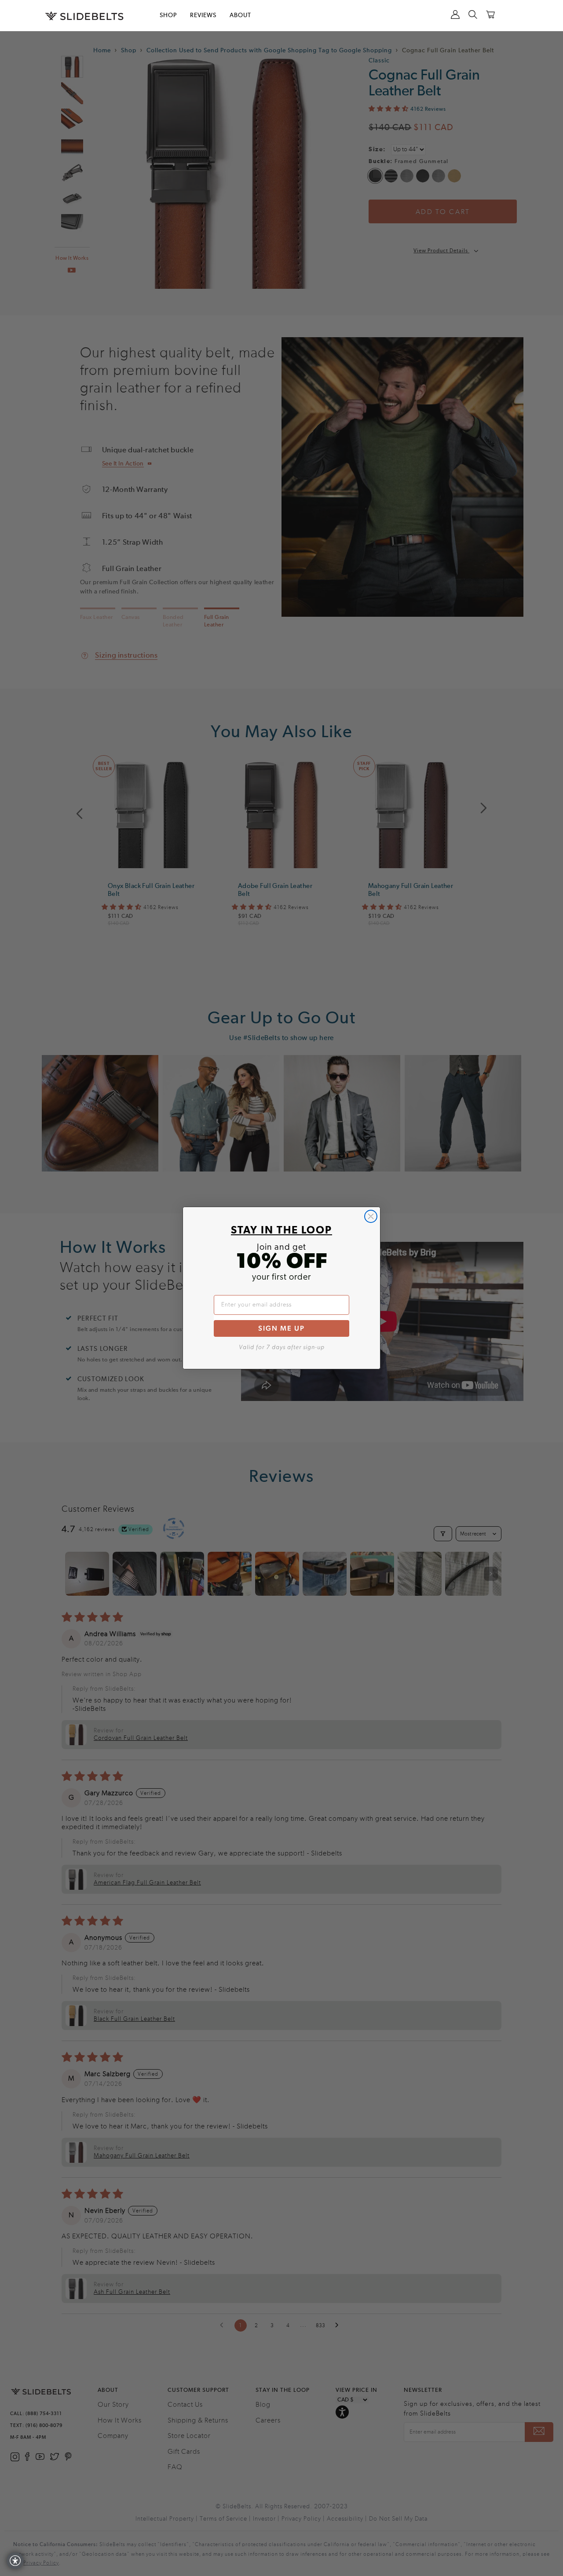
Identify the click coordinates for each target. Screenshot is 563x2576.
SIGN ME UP (281, 1328)
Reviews (203, 15)
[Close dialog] (371, 1216)
